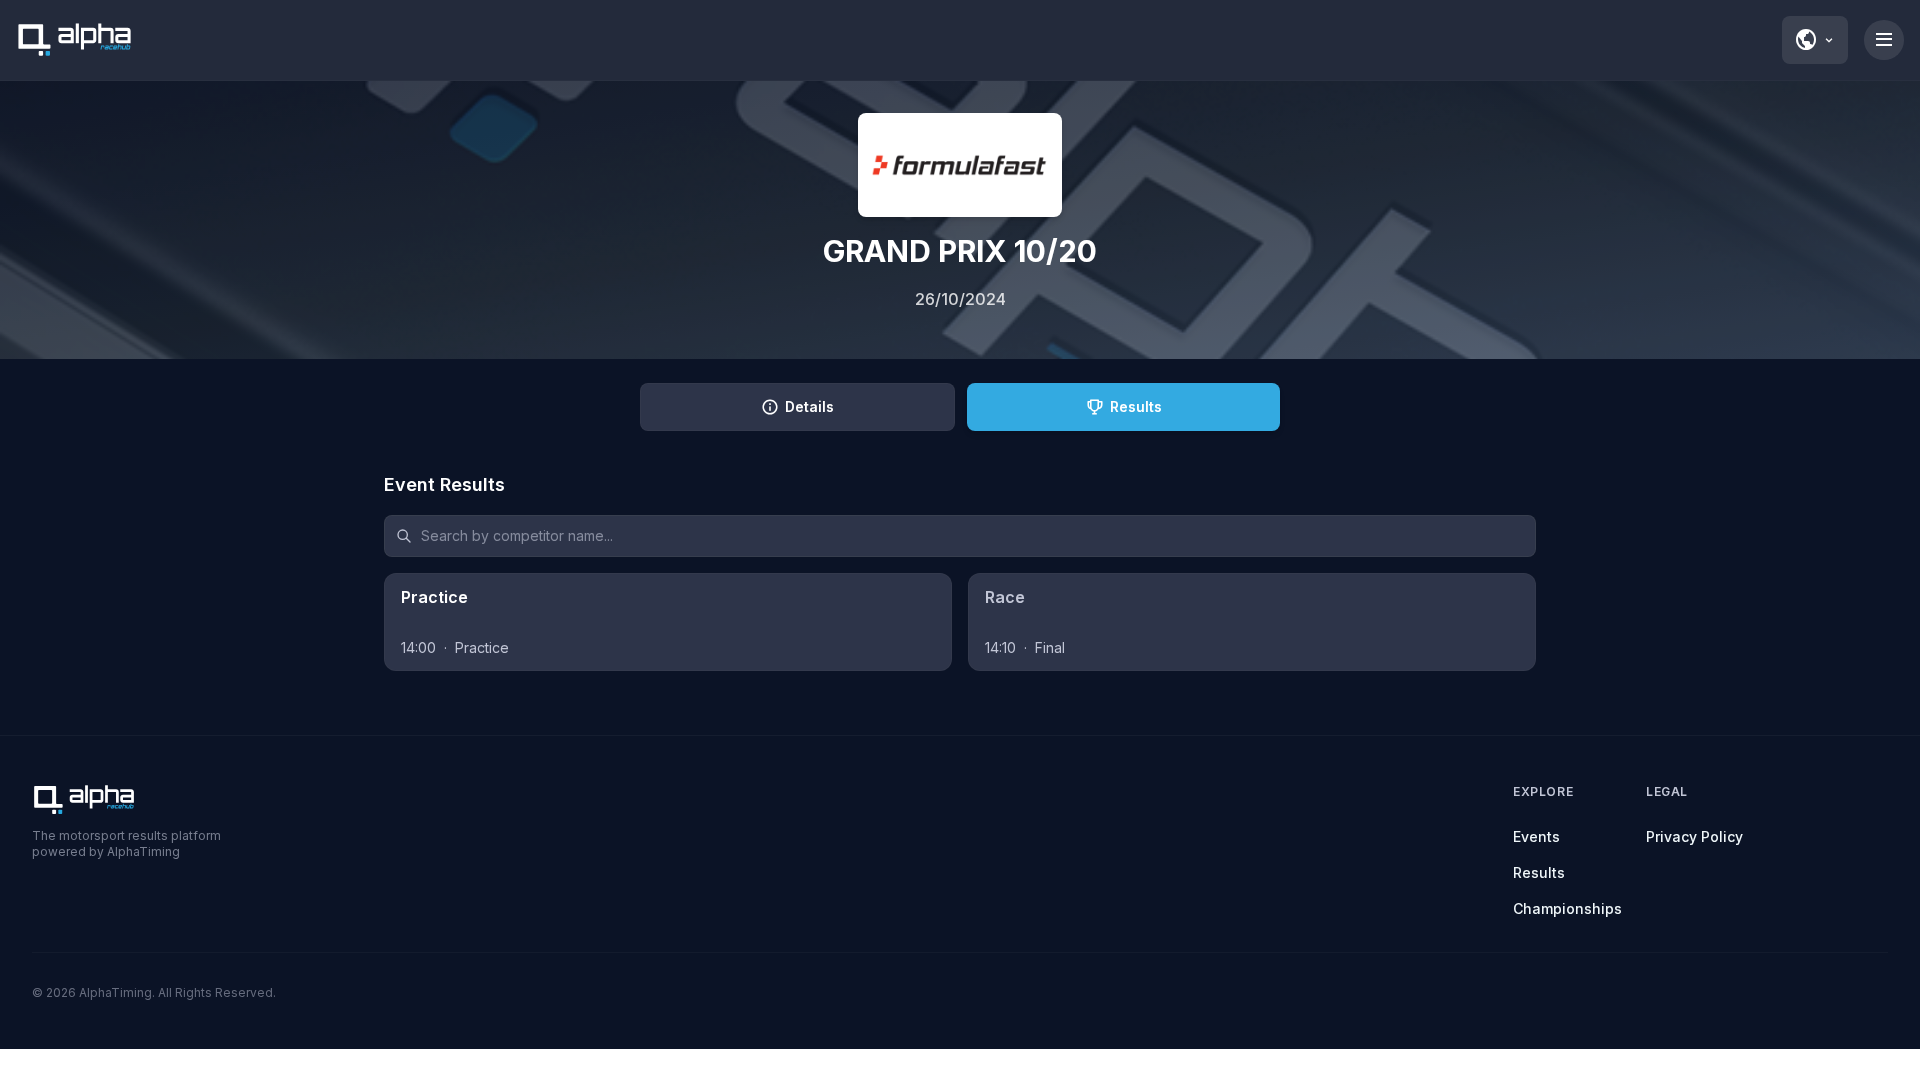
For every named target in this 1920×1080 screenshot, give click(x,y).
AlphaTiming (115, 992)
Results (1539, 872)
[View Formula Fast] (960, 165)
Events (1536, 836)
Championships (1567, 908)
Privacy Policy (1694, 836)
